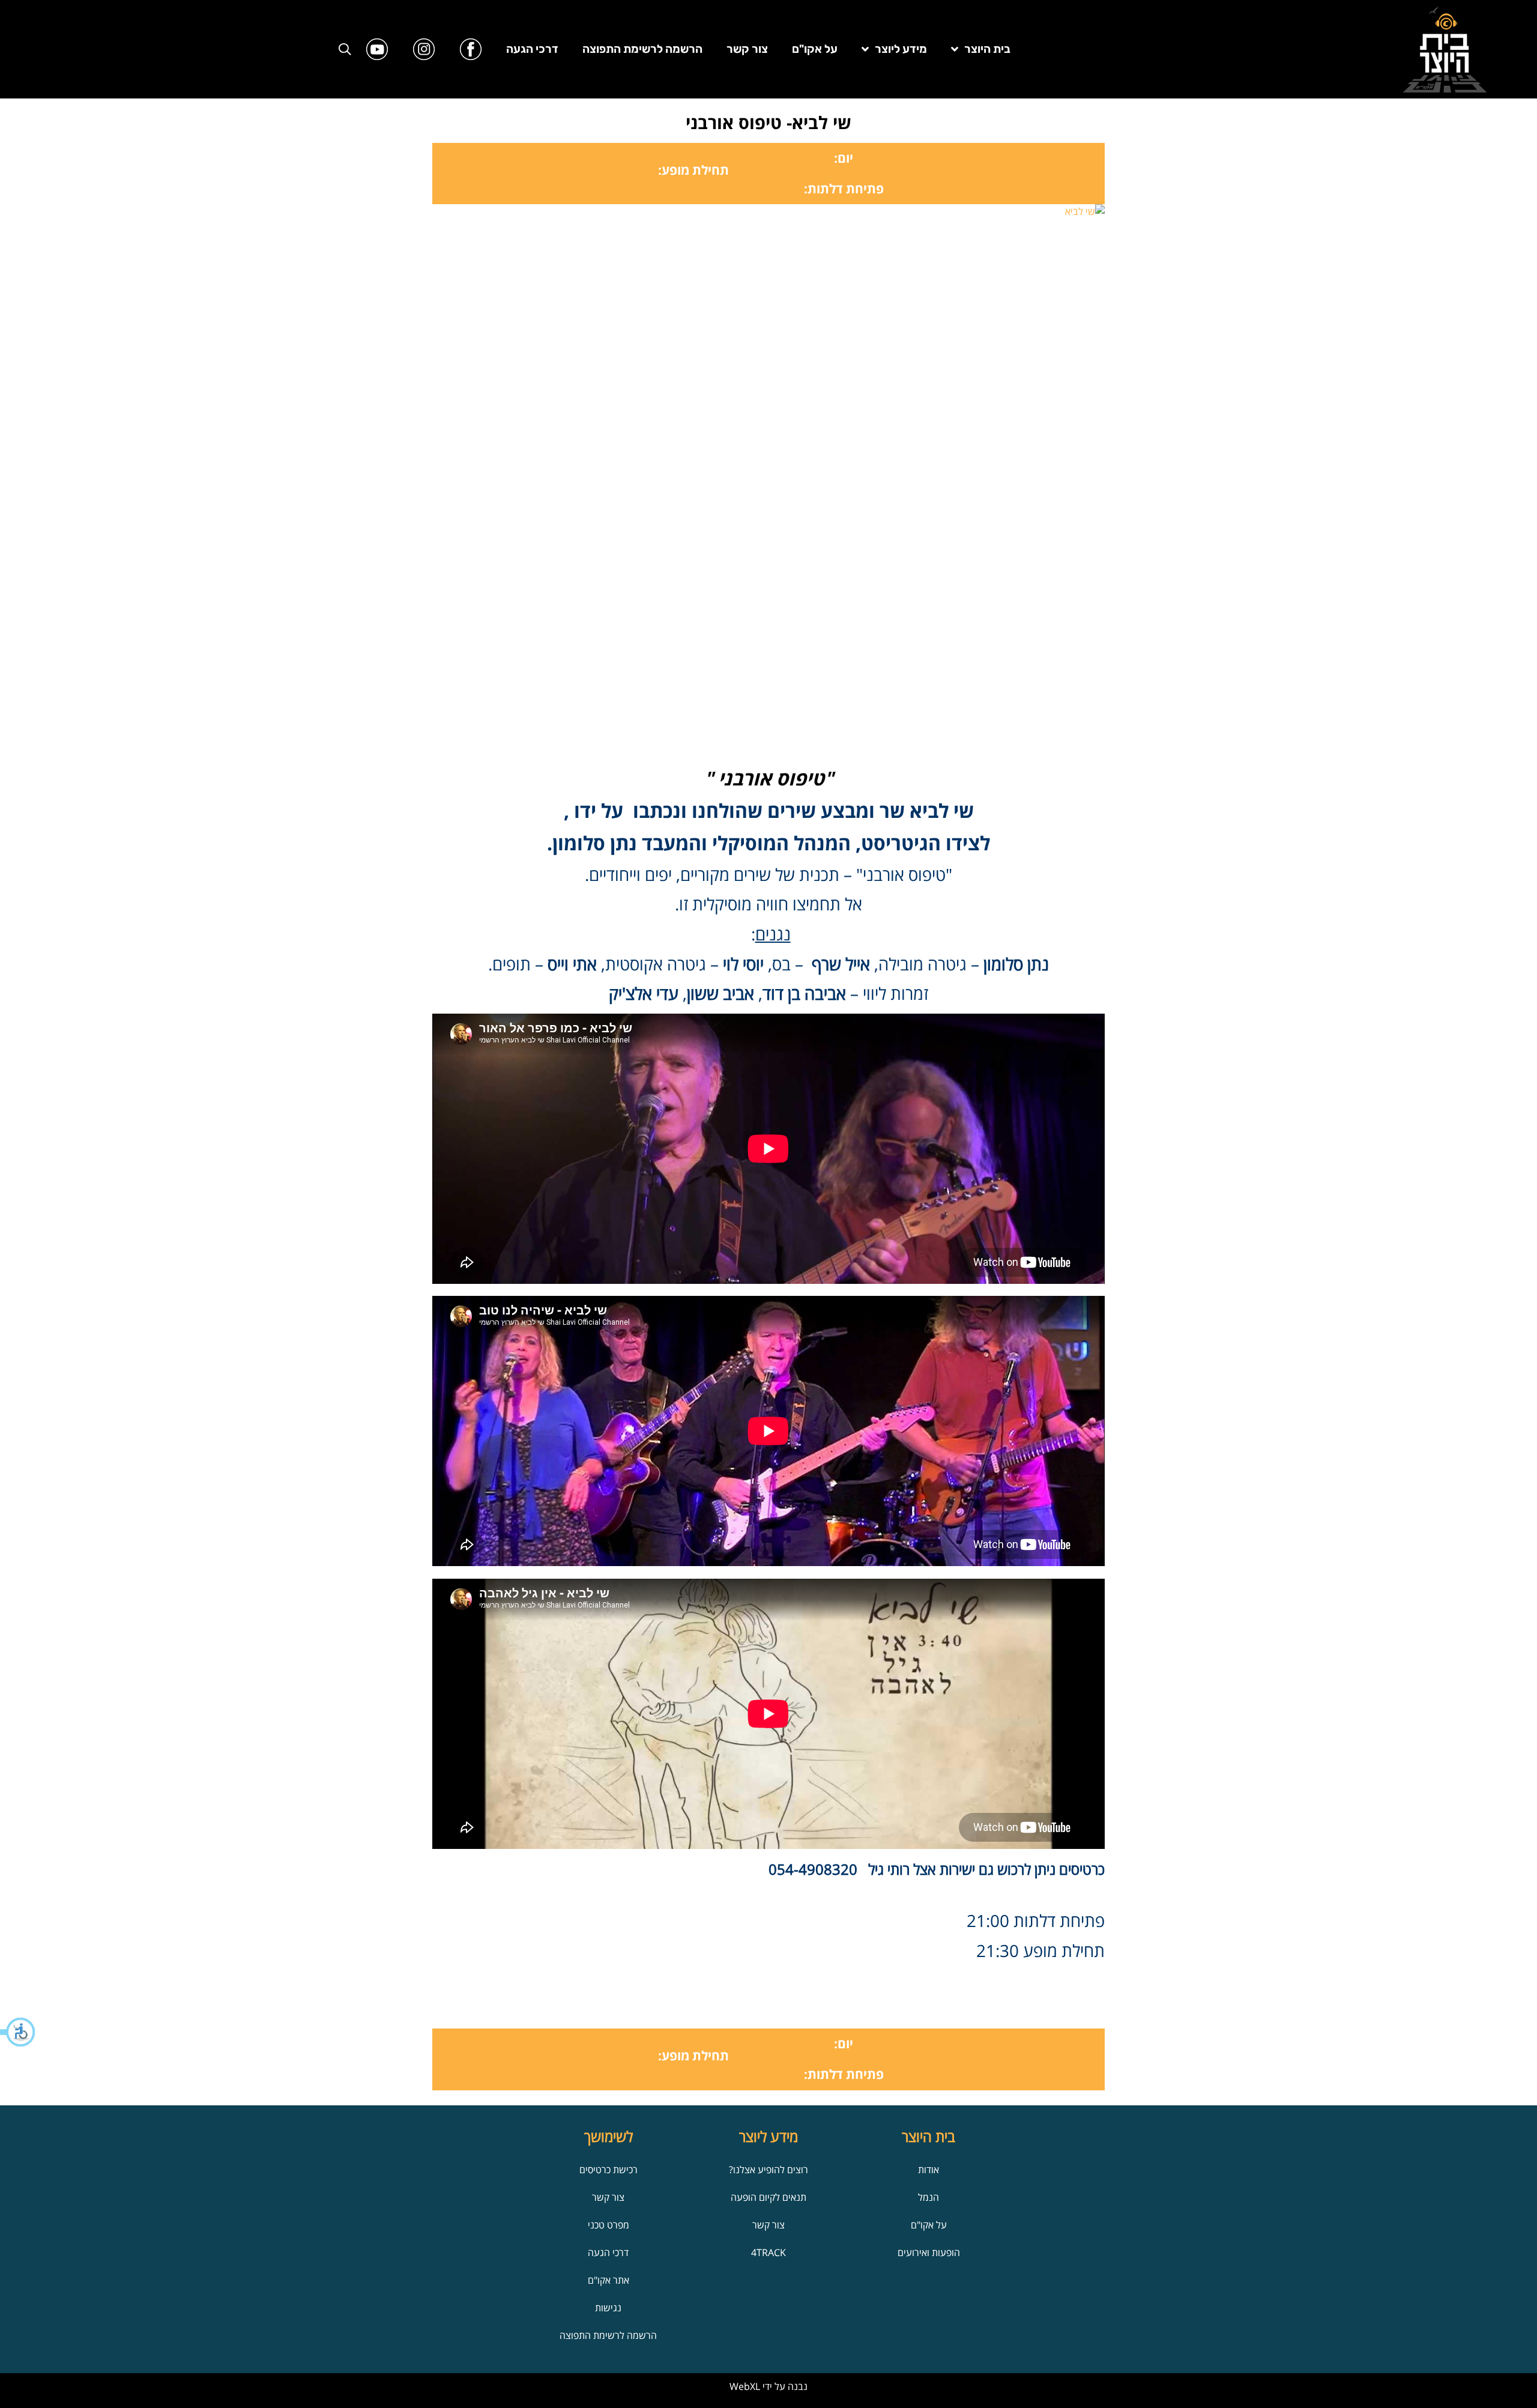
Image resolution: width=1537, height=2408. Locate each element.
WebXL (745, 2386)
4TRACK (768, 2252)
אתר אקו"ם (608, 2280)
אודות (929, 2170)
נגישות (608, 2308)
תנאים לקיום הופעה (768, 2197)
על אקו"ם (815, 49)
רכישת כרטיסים (608, 2170)
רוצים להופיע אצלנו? (768, 2170)
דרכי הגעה (532, 49)
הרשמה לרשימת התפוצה (642, 49)
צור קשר (747, 49)
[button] (18, 2032)
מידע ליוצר (901, 49)
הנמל (929, 2197)
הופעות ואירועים (929, 2252)
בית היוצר (987, 49)
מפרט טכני (608, 2225)
